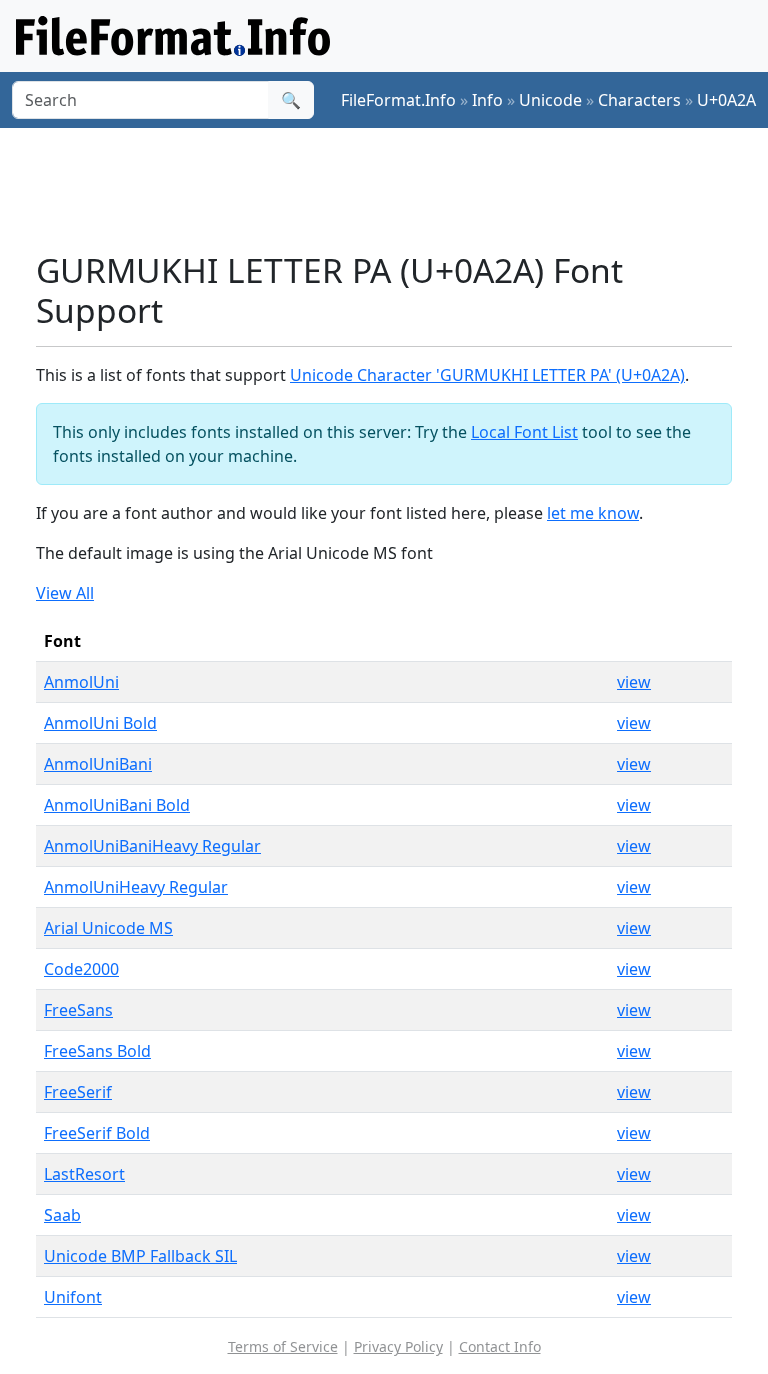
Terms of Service (283, 1346)
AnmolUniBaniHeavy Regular (152, 846)
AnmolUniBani (98, 764)
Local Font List (524, 432)
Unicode (550, 100)
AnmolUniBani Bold (117, 805)
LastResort (84, 1174)
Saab (62, 1215)
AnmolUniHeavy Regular (136, 887)
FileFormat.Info (398, 100)
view (634, 682)
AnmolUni (81, 682)
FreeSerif (78, 1092)
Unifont (73, 1297)
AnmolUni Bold (100, 723)
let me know (593, 513)
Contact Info (500, 1346)
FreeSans (78, 1010)
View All (65, 593)
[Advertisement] (400, 189)
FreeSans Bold (97, 1051)
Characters (639, 100)
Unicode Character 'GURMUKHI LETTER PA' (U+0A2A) (487, 375)
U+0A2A (726, 100)
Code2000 (81, 969)
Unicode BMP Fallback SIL (140, 1256)
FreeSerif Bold (97, 1133)
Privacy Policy (398, 1346)
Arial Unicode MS (108, 928)
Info (487, 100)
